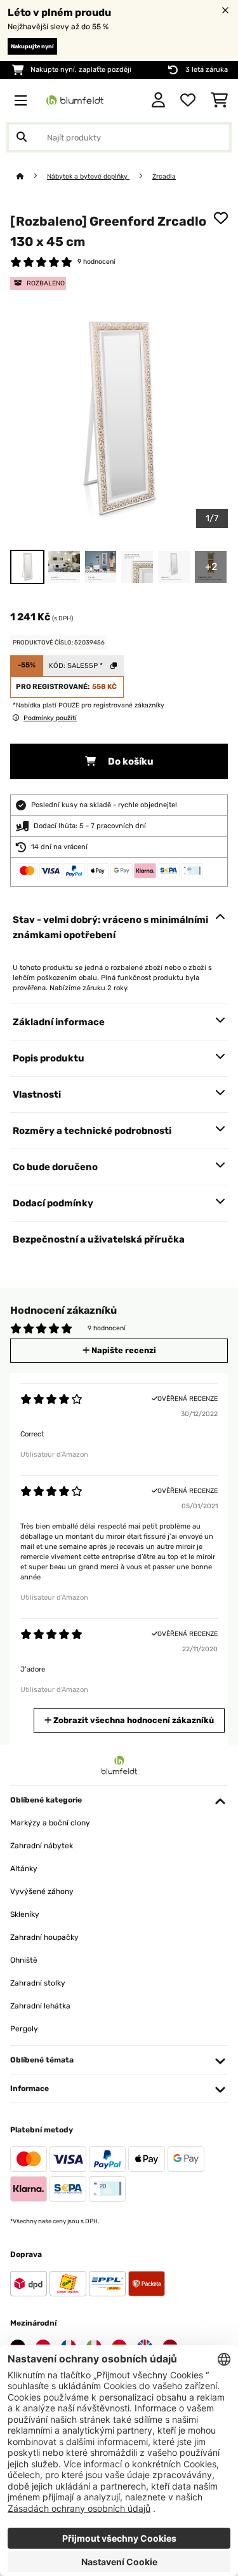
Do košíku (130, 761)
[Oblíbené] (188, 100)
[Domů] (32, 176)
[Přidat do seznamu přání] (221, 218)
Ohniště (24, 1960)
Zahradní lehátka (40, 2006)
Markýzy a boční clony (50, 1823)
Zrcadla (164, 176)
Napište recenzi (123, 1350)
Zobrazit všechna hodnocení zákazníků (133, 1720)
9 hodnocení (96, 262)
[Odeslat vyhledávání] (22, 137)
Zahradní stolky (38, 1983)
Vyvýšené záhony (42, 1891)
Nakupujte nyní (32, 46)
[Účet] (158, 100)
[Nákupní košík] (219, 100)
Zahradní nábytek (42, 1846)
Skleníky (25, 1914)
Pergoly (24, 2029)
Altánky (24, 1869)
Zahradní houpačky (44, 1937)
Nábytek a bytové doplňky (88, 176)
